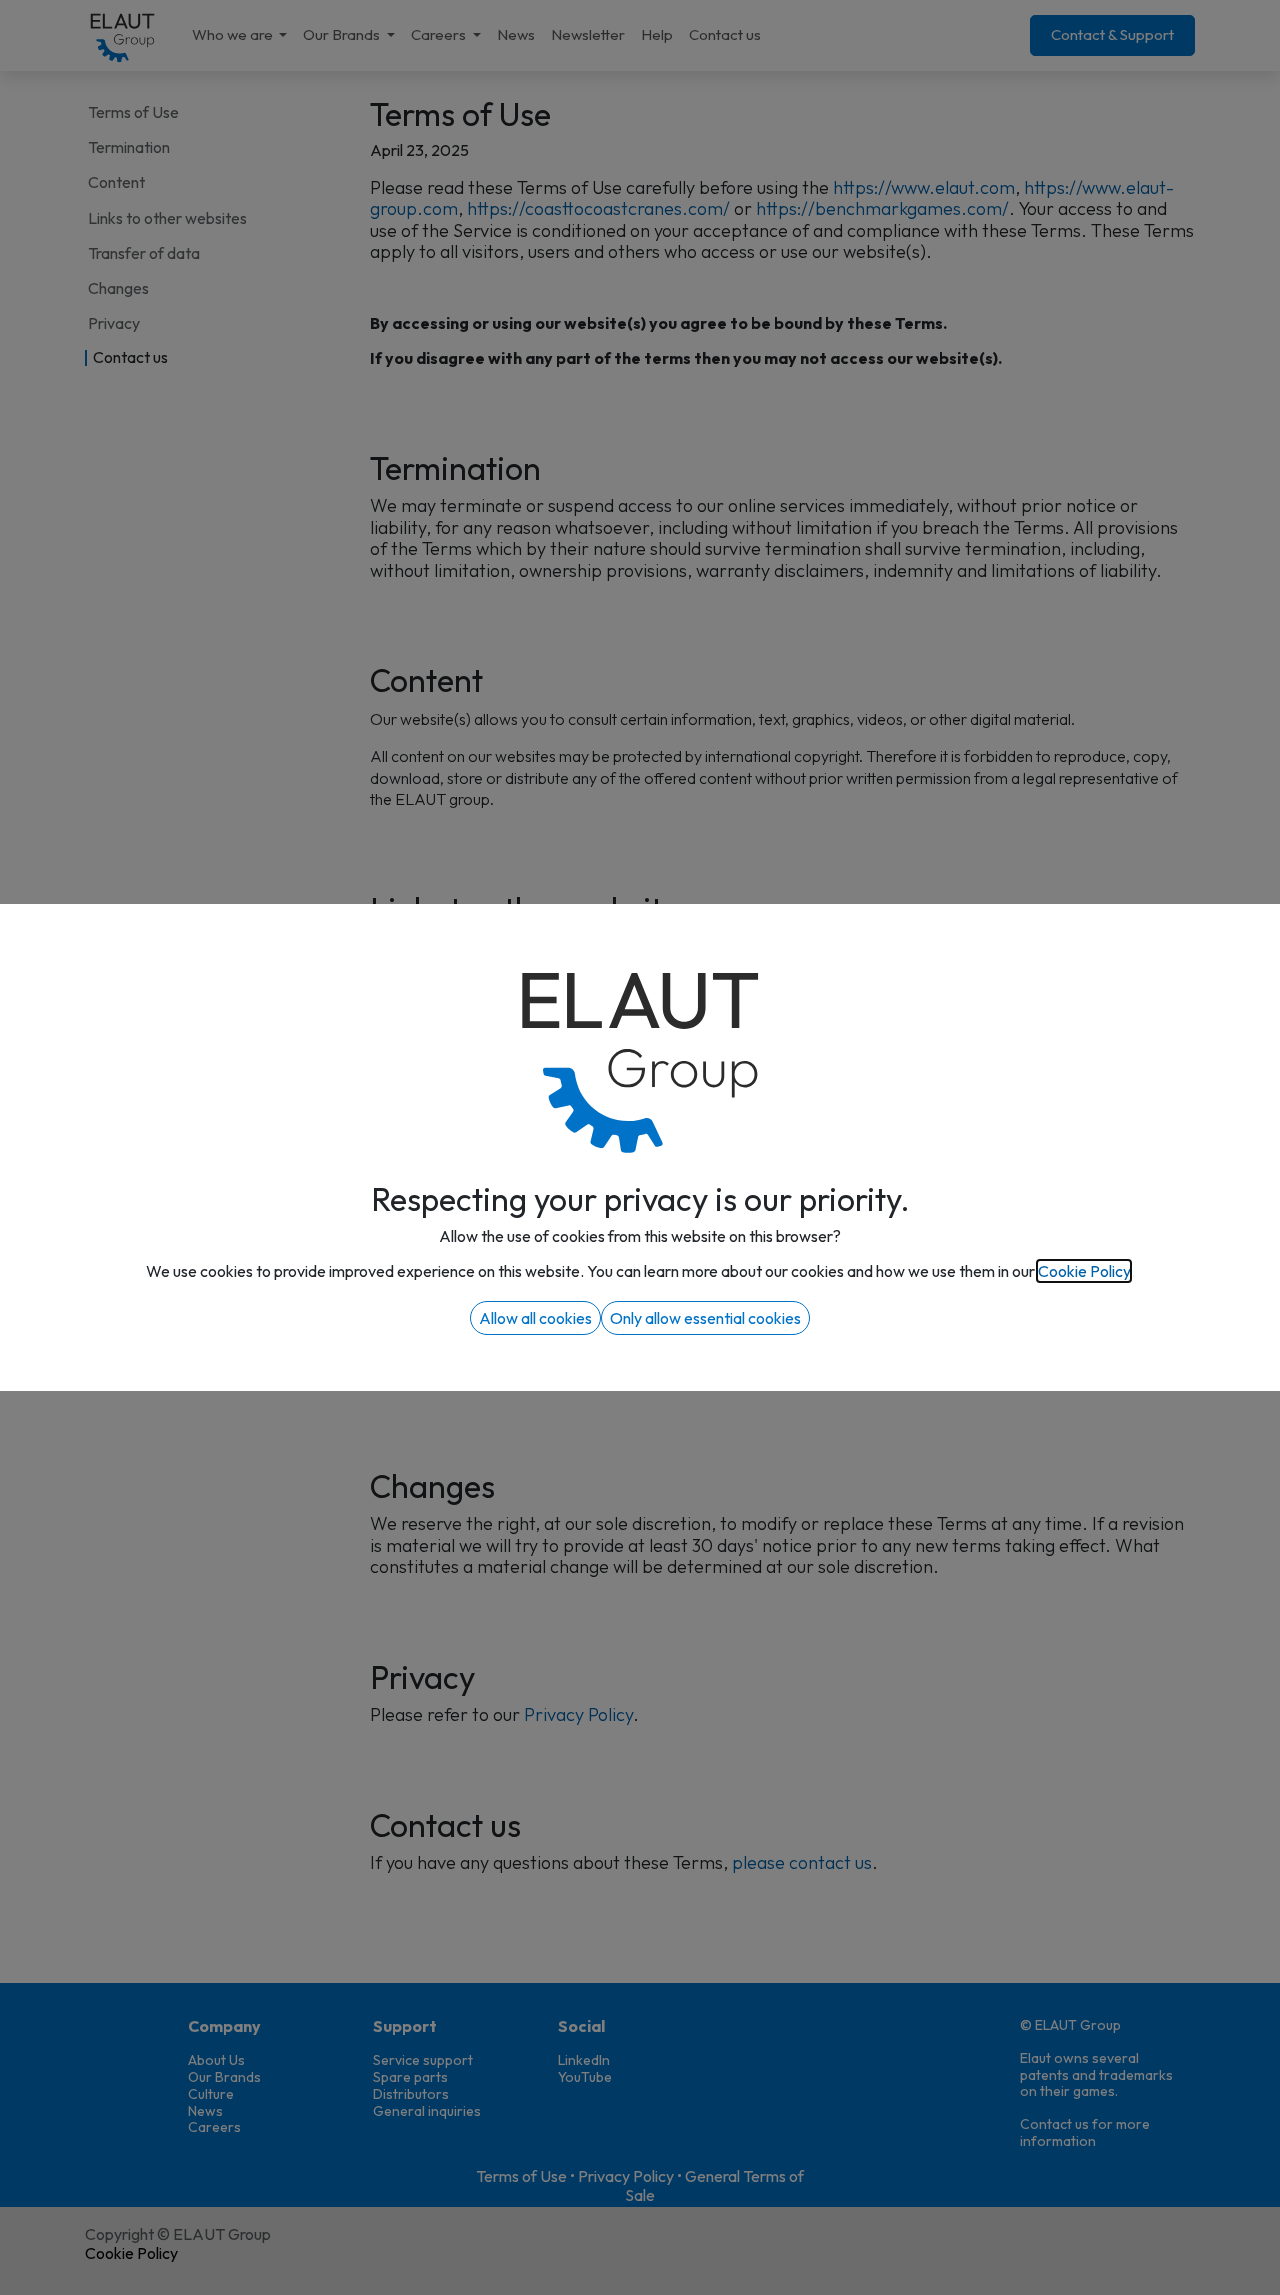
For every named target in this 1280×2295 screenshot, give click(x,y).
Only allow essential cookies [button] (705, 1318)
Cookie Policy (1084, 1271)
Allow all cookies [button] (535, 1318)
